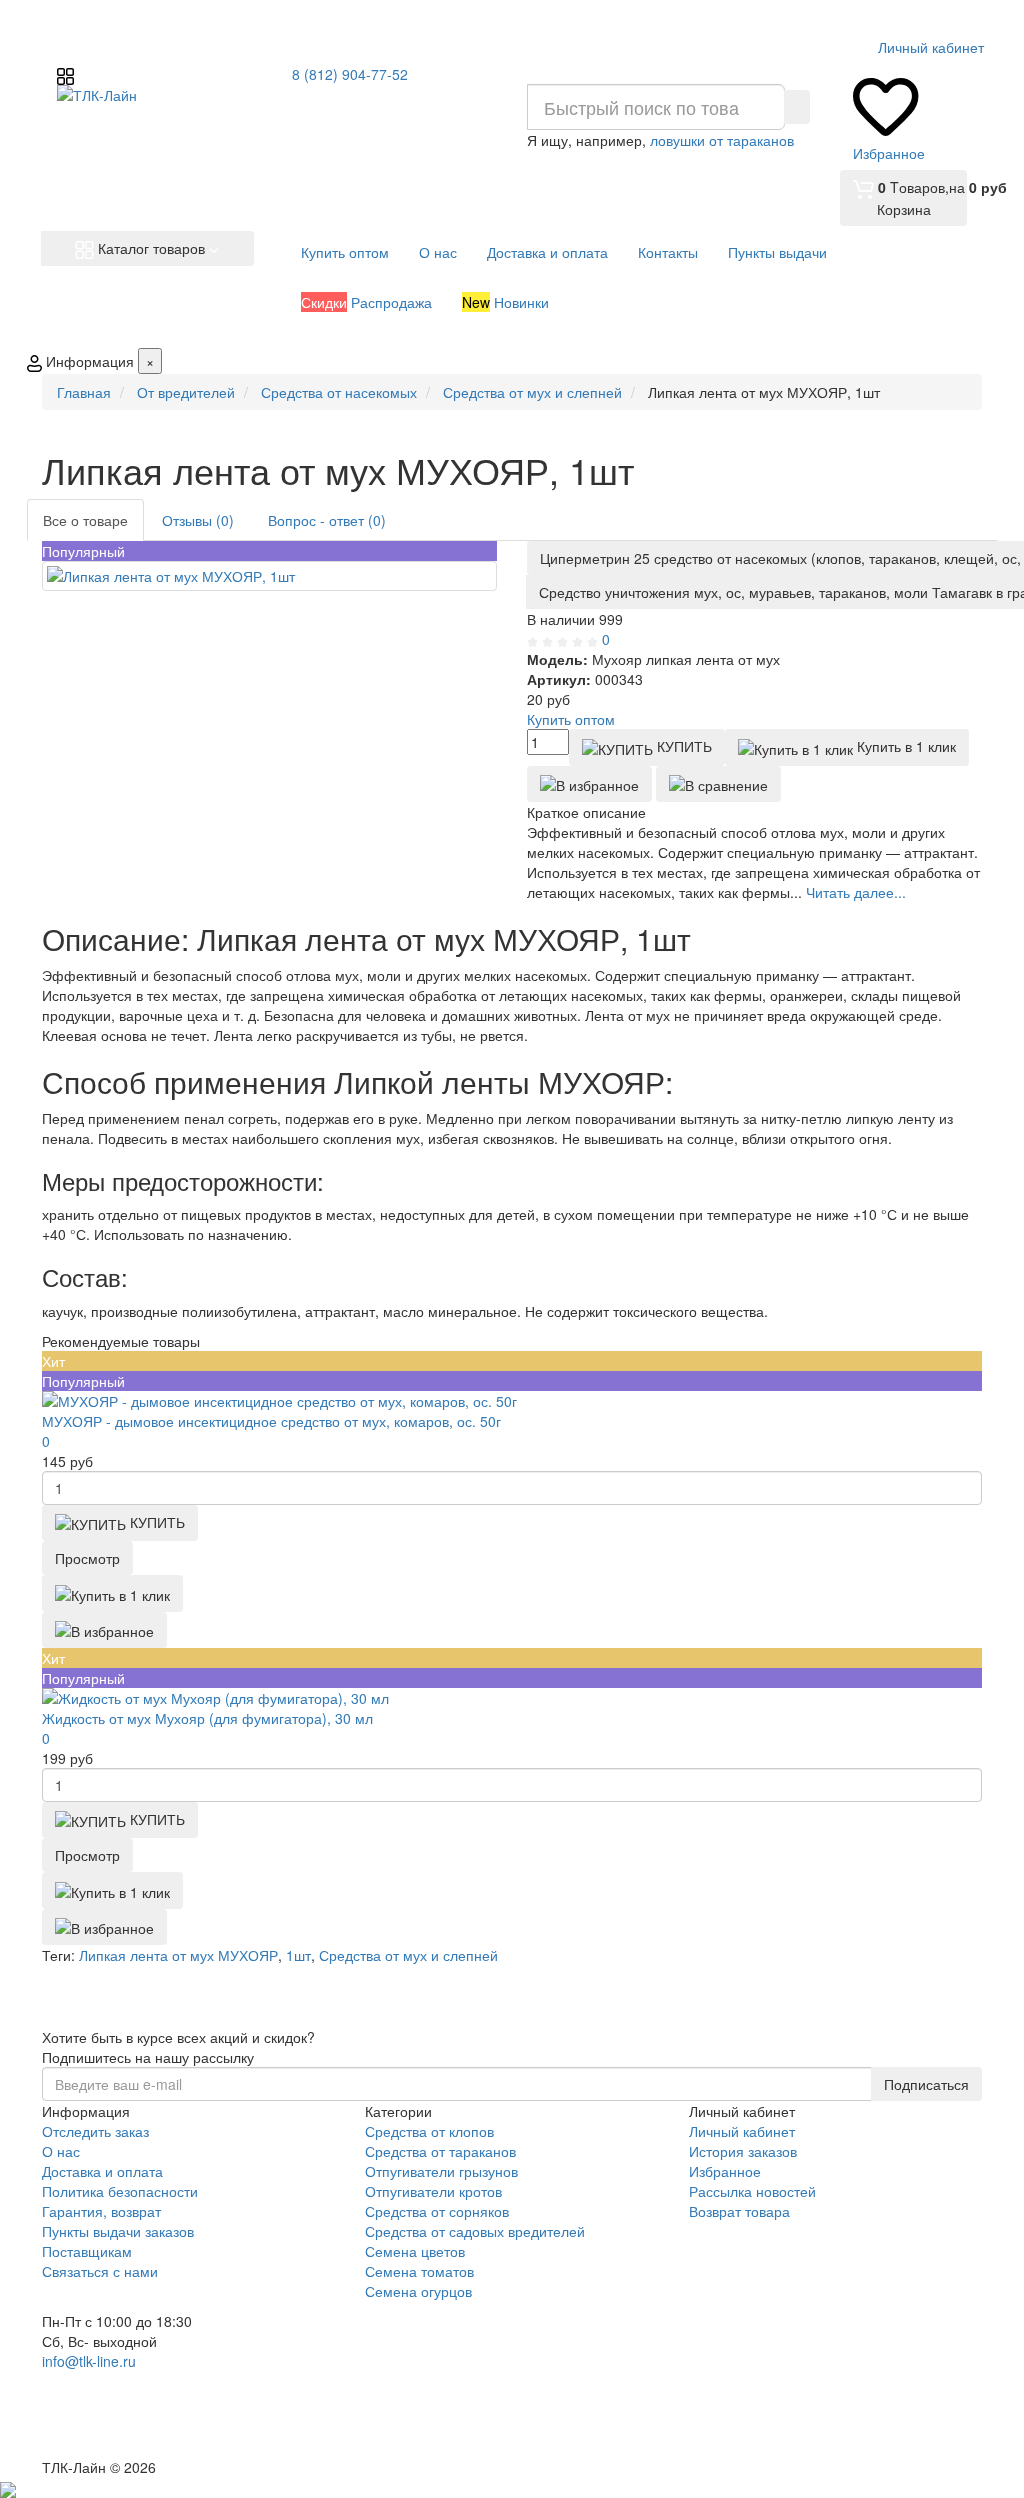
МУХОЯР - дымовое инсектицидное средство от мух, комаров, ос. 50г (271, 1421)
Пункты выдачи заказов (118, 2231)
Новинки (505, 302)
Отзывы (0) (198, 520)
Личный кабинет (742, 2131)
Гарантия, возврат (101, 2211)
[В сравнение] (718, 784)
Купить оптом (345, 252)
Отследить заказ (95, 2131)
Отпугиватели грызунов (441, 2171)
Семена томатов (419, 2271)
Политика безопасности (120, 2191)
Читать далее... (856, 892)
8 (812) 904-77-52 (350, 74)
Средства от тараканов (440, 2151)
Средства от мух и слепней (408, 1955)
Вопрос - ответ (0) (327, 520)
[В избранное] (589, 784)
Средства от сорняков (437, 2211)
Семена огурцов (418, 2291)
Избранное (725, 2171)
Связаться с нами (100, 2271)
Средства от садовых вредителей (475, 2231)
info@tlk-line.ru (89, 2361)
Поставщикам (87, 2251)
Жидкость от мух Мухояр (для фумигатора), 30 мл (207, 1718)
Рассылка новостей (752, 2191)
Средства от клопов (429, 2131)
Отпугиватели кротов (433, 2191)
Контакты (668, 252)
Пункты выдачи (777, 252)
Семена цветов (415, 2251)
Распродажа (366, 302)
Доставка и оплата (547, 252)
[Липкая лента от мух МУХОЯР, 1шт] (269, 576)
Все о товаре (85, 520)
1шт (298, 1955)
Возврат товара (739, 2211)
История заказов (743, 2151)
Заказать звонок (115, 2429)
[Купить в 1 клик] (112, 1593)
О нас (438, 252)
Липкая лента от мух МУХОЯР (178, 1955)
